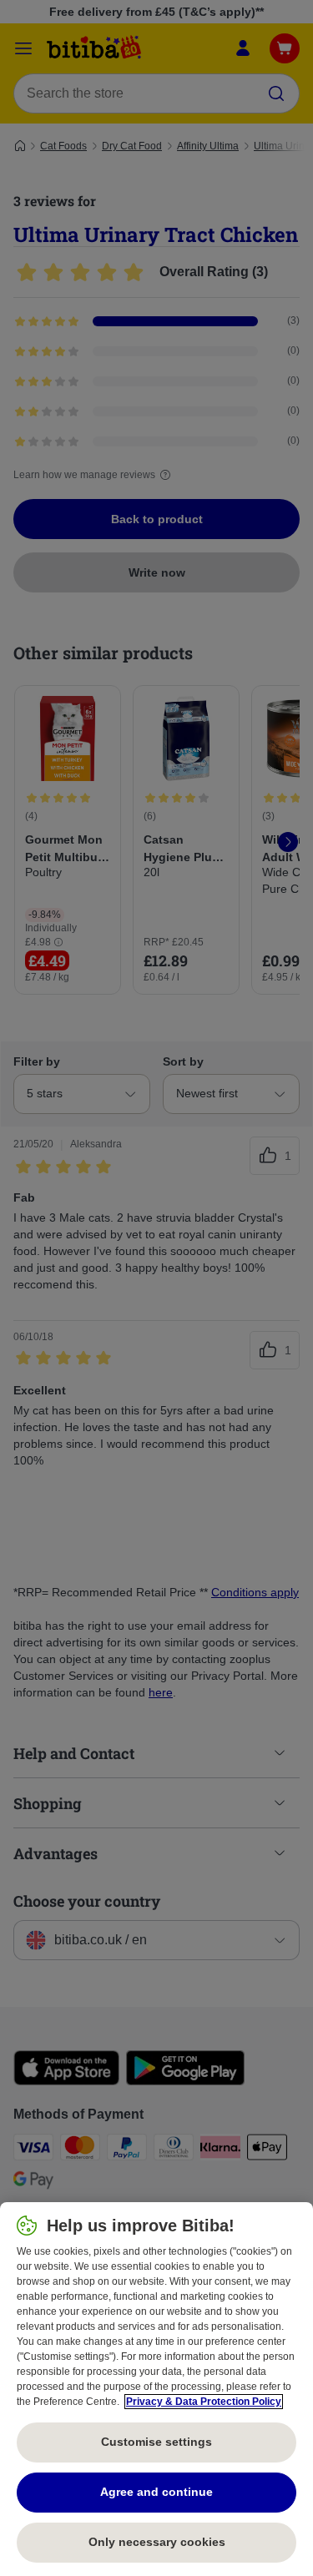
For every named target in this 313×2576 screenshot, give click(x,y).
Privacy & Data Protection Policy (204, 2402)
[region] (156, 2389)
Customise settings (156, 2442)
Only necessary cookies (157, 2542)
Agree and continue (156, 2492)
